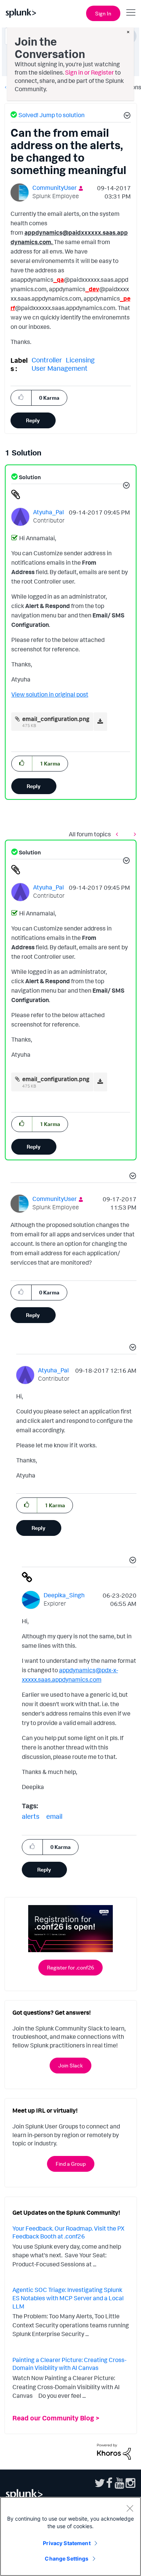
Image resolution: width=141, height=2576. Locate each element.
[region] (70, 2536)
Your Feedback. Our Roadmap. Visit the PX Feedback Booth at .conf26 (68, 2232)
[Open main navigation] (131, 12)
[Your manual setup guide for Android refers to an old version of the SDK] (133, 834)
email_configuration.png (56, 719)
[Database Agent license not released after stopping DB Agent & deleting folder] (119, 834)
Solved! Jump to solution (52, 115)
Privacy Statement (67, 2543)
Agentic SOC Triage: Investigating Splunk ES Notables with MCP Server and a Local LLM (68, 2298)
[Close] (130, 2508)
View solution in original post (50, 694)
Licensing (80, 360)
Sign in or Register (89, 72)
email (54, 1816)
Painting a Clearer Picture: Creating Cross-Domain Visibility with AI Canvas (69, 2364)
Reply (33, 420)
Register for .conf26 (70, 1967)
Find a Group (71, 2164)
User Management (60, 368)
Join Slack (70, 2065)
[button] (126, 116)
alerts (31, 1816)
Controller (47, 360)
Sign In (103, 13)
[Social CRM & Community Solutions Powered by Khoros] (114, 2451)
